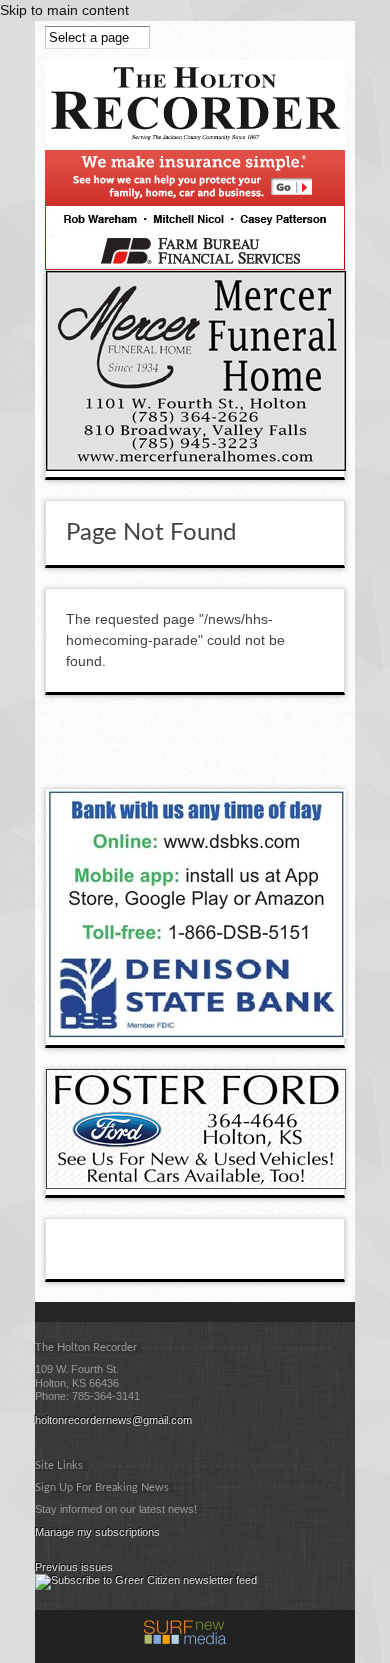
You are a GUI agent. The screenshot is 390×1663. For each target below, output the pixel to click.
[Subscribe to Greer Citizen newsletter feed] (146, 1580)
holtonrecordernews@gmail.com (113, 1420)
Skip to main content (64, 10)
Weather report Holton (335, 746)
